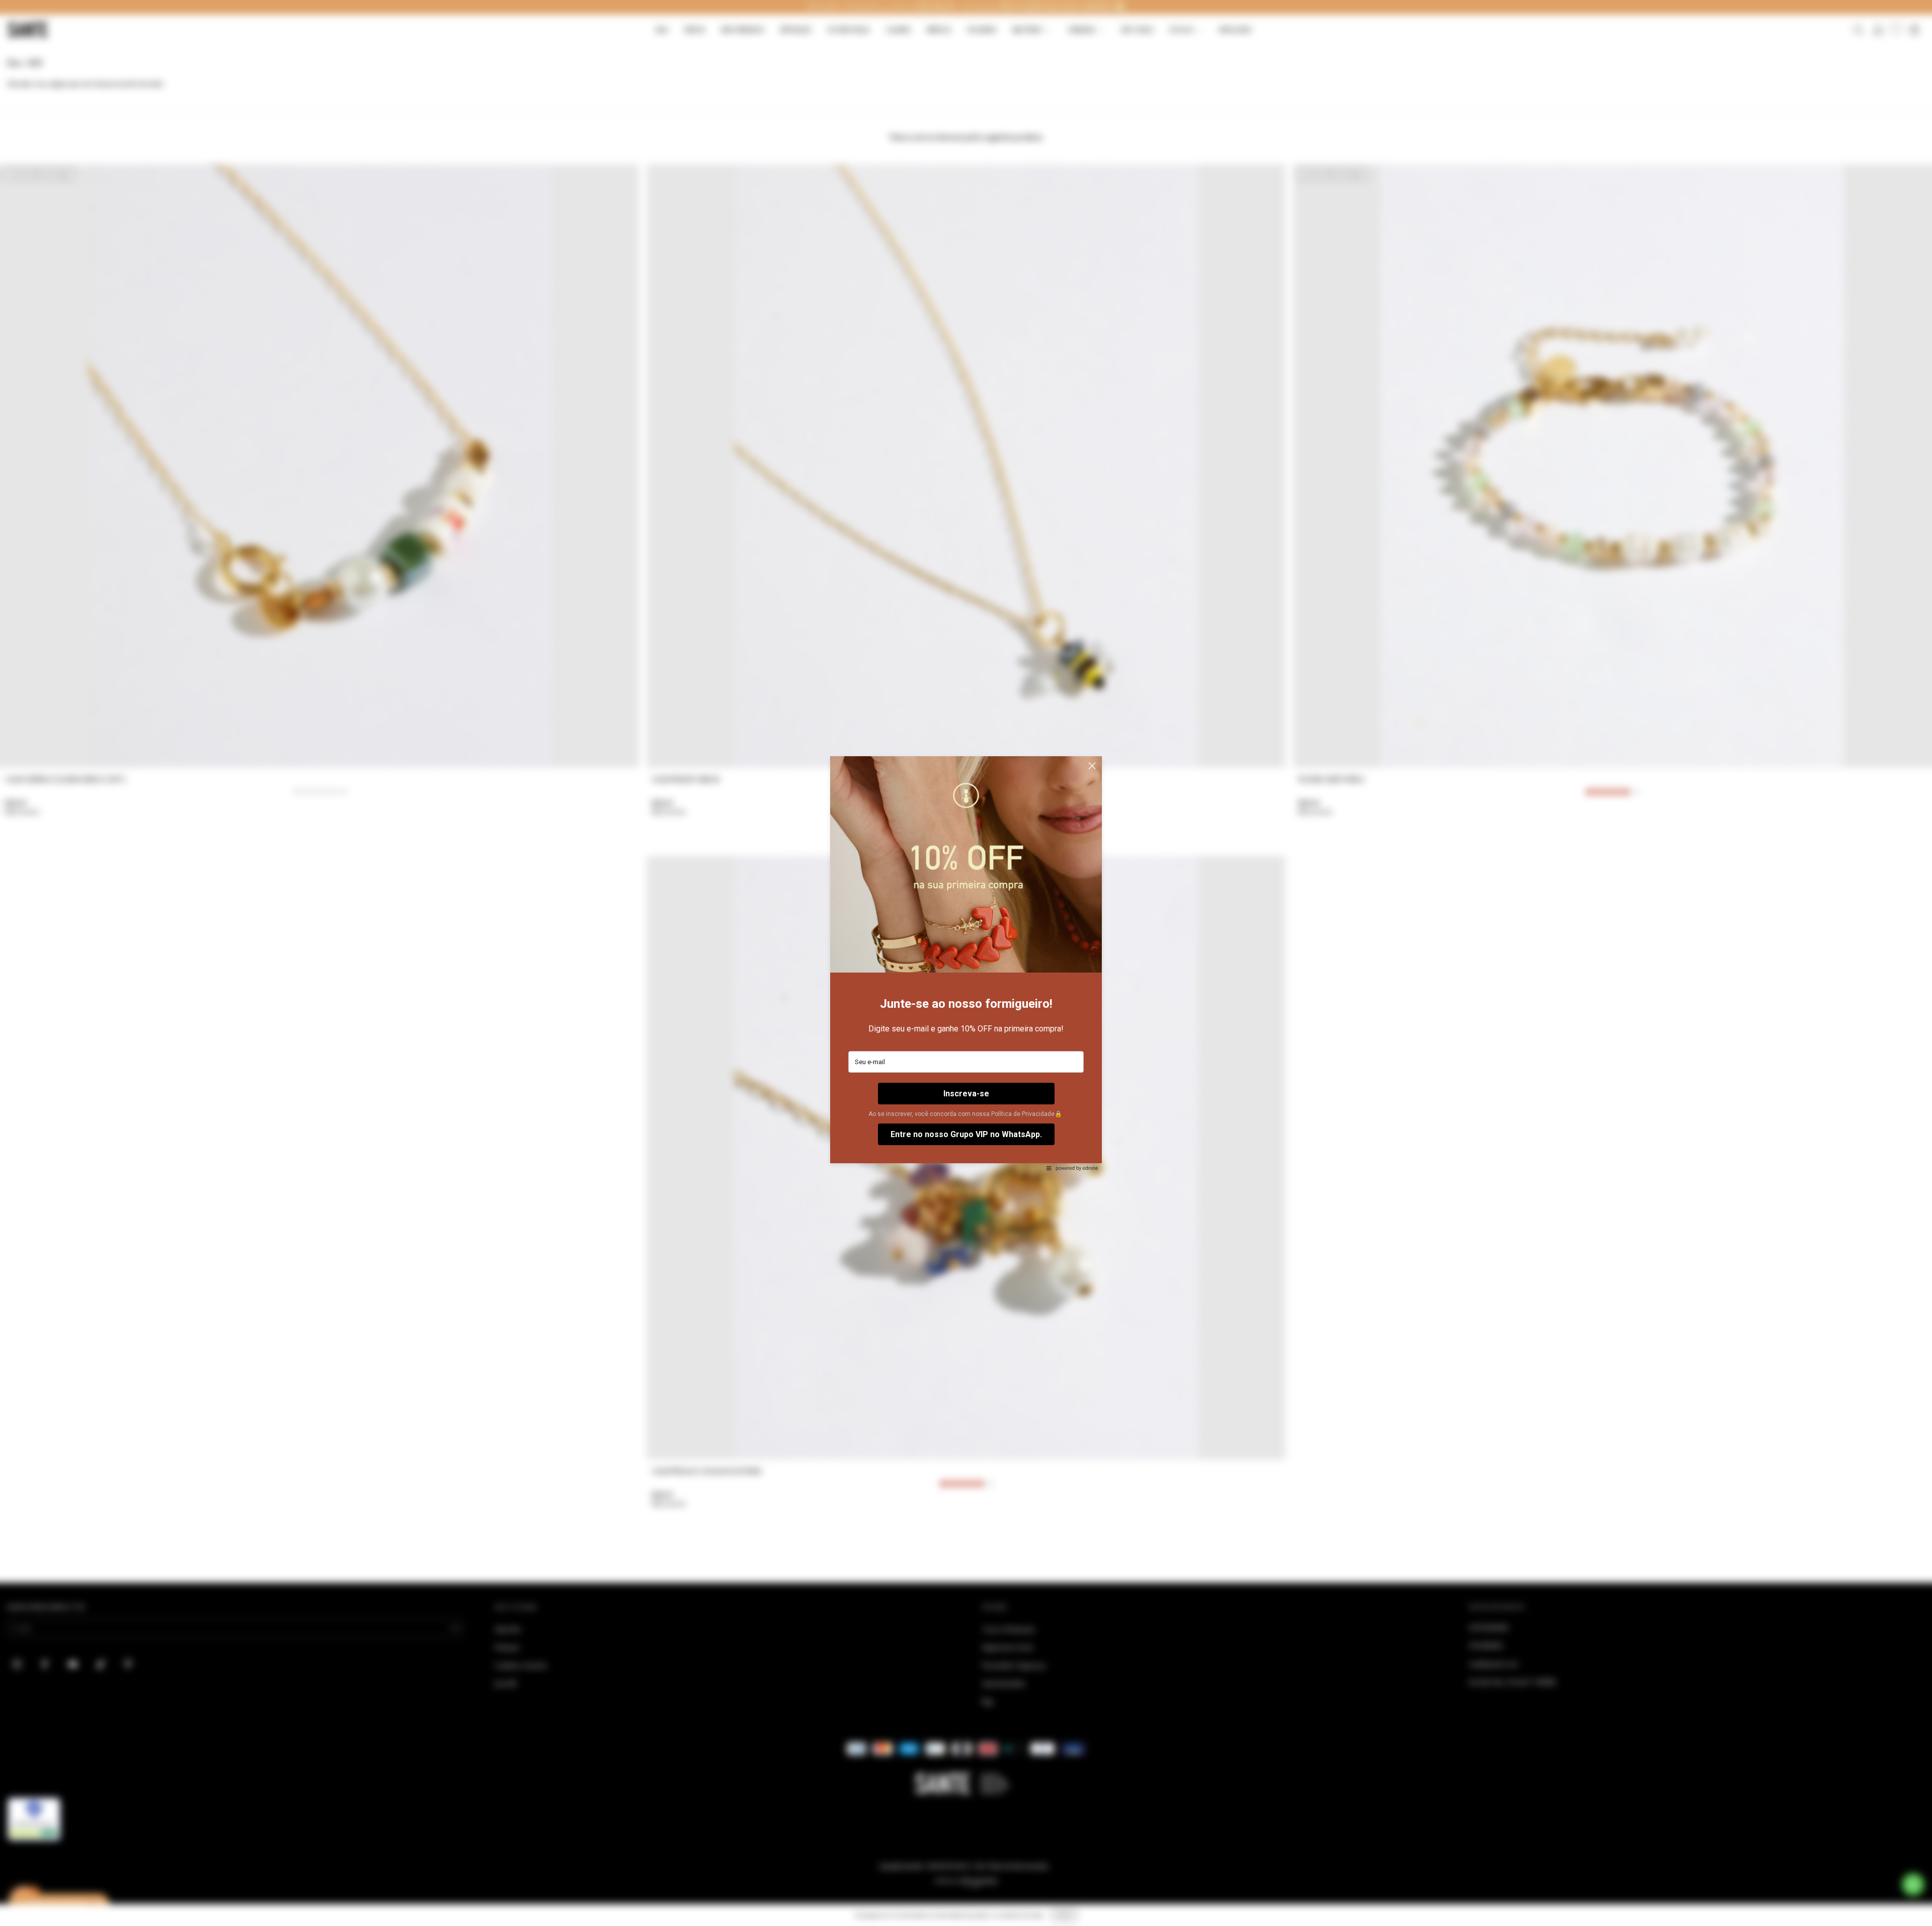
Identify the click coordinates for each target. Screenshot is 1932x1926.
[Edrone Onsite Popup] (966, 963)
